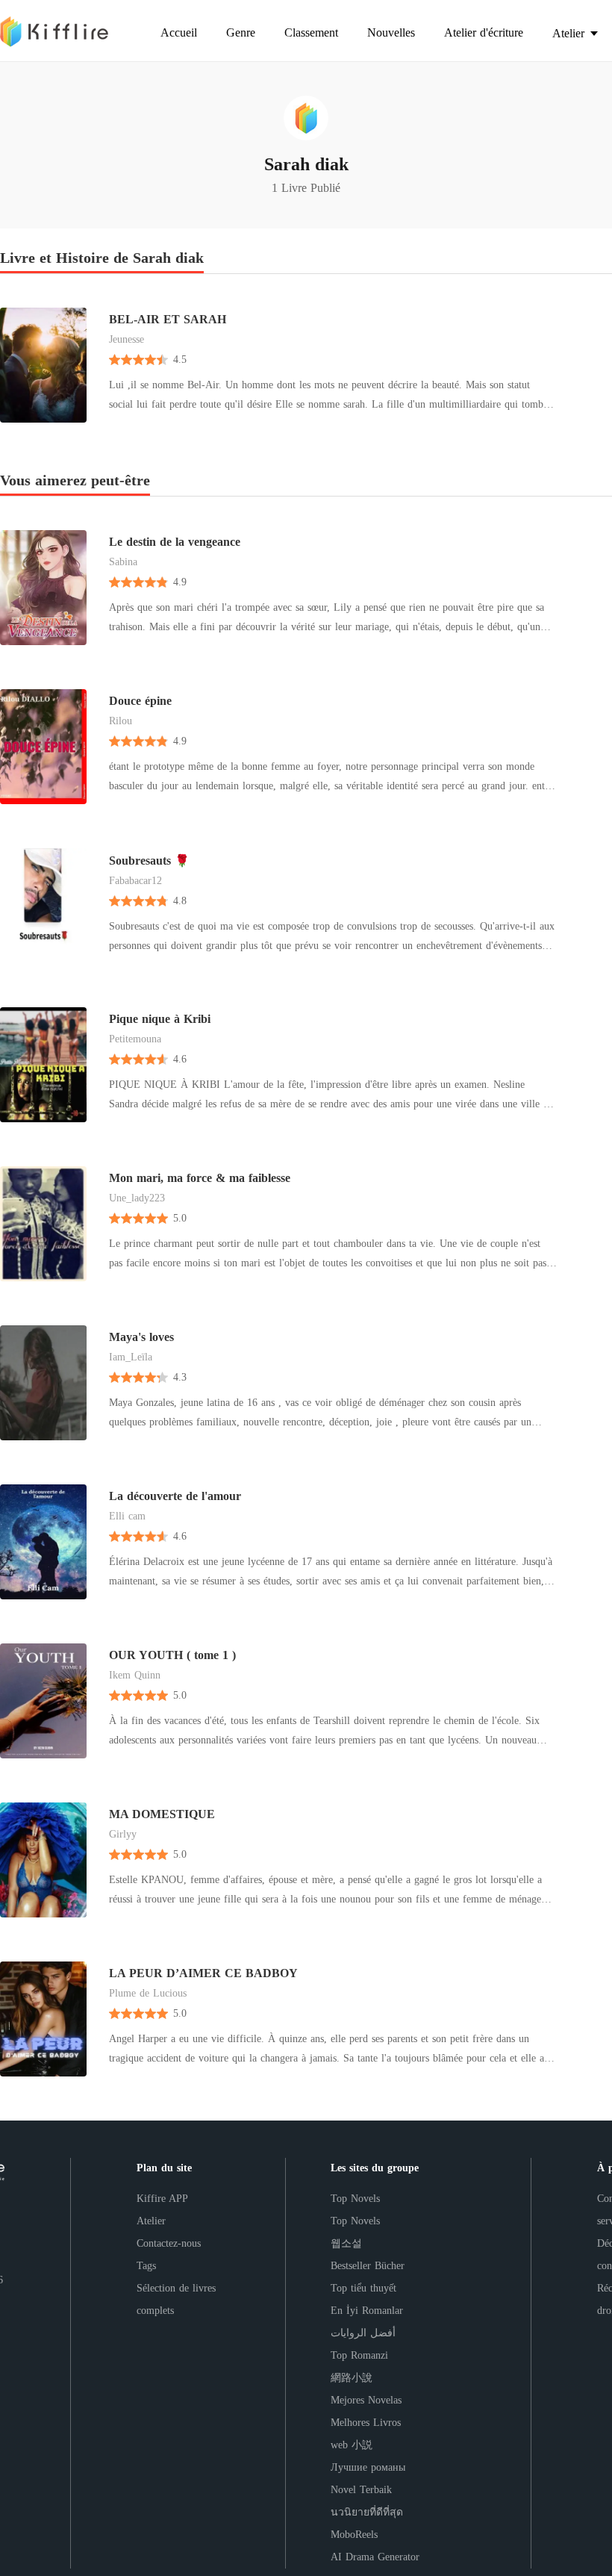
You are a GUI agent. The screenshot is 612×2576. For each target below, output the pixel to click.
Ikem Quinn (135, 1675)
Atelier (151, 2221)
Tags (146, 2266)
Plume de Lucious (148, 1993)
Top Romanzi (359, 2355)
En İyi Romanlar (367, 2311)
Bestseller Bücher (368, 2266)
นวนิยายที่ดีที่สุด (367, 2512)
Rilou (121, 721)
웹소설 (346, 2243)
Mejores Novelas (366, 2400)
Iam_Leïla (131, 1357)
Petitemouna (135, 1039)
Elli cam (127, 1516)
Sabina (123, 562)
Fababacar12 (135, 881)
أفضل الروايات (363, 2333)
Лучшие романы (368, 2467)
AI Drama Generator (375, 2557)
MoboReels (354, 2535)
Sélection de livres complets (176, 2299)
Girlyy (123, 1834)
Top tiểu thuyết (363, 2288)
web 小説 (352, 2445)
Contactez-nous (169, 2243)
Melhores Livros (366, 2423)
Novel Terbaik (361, 2490)
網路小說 (352, 2378)
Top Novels (355, 2199)
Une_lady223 (137, 1198)
